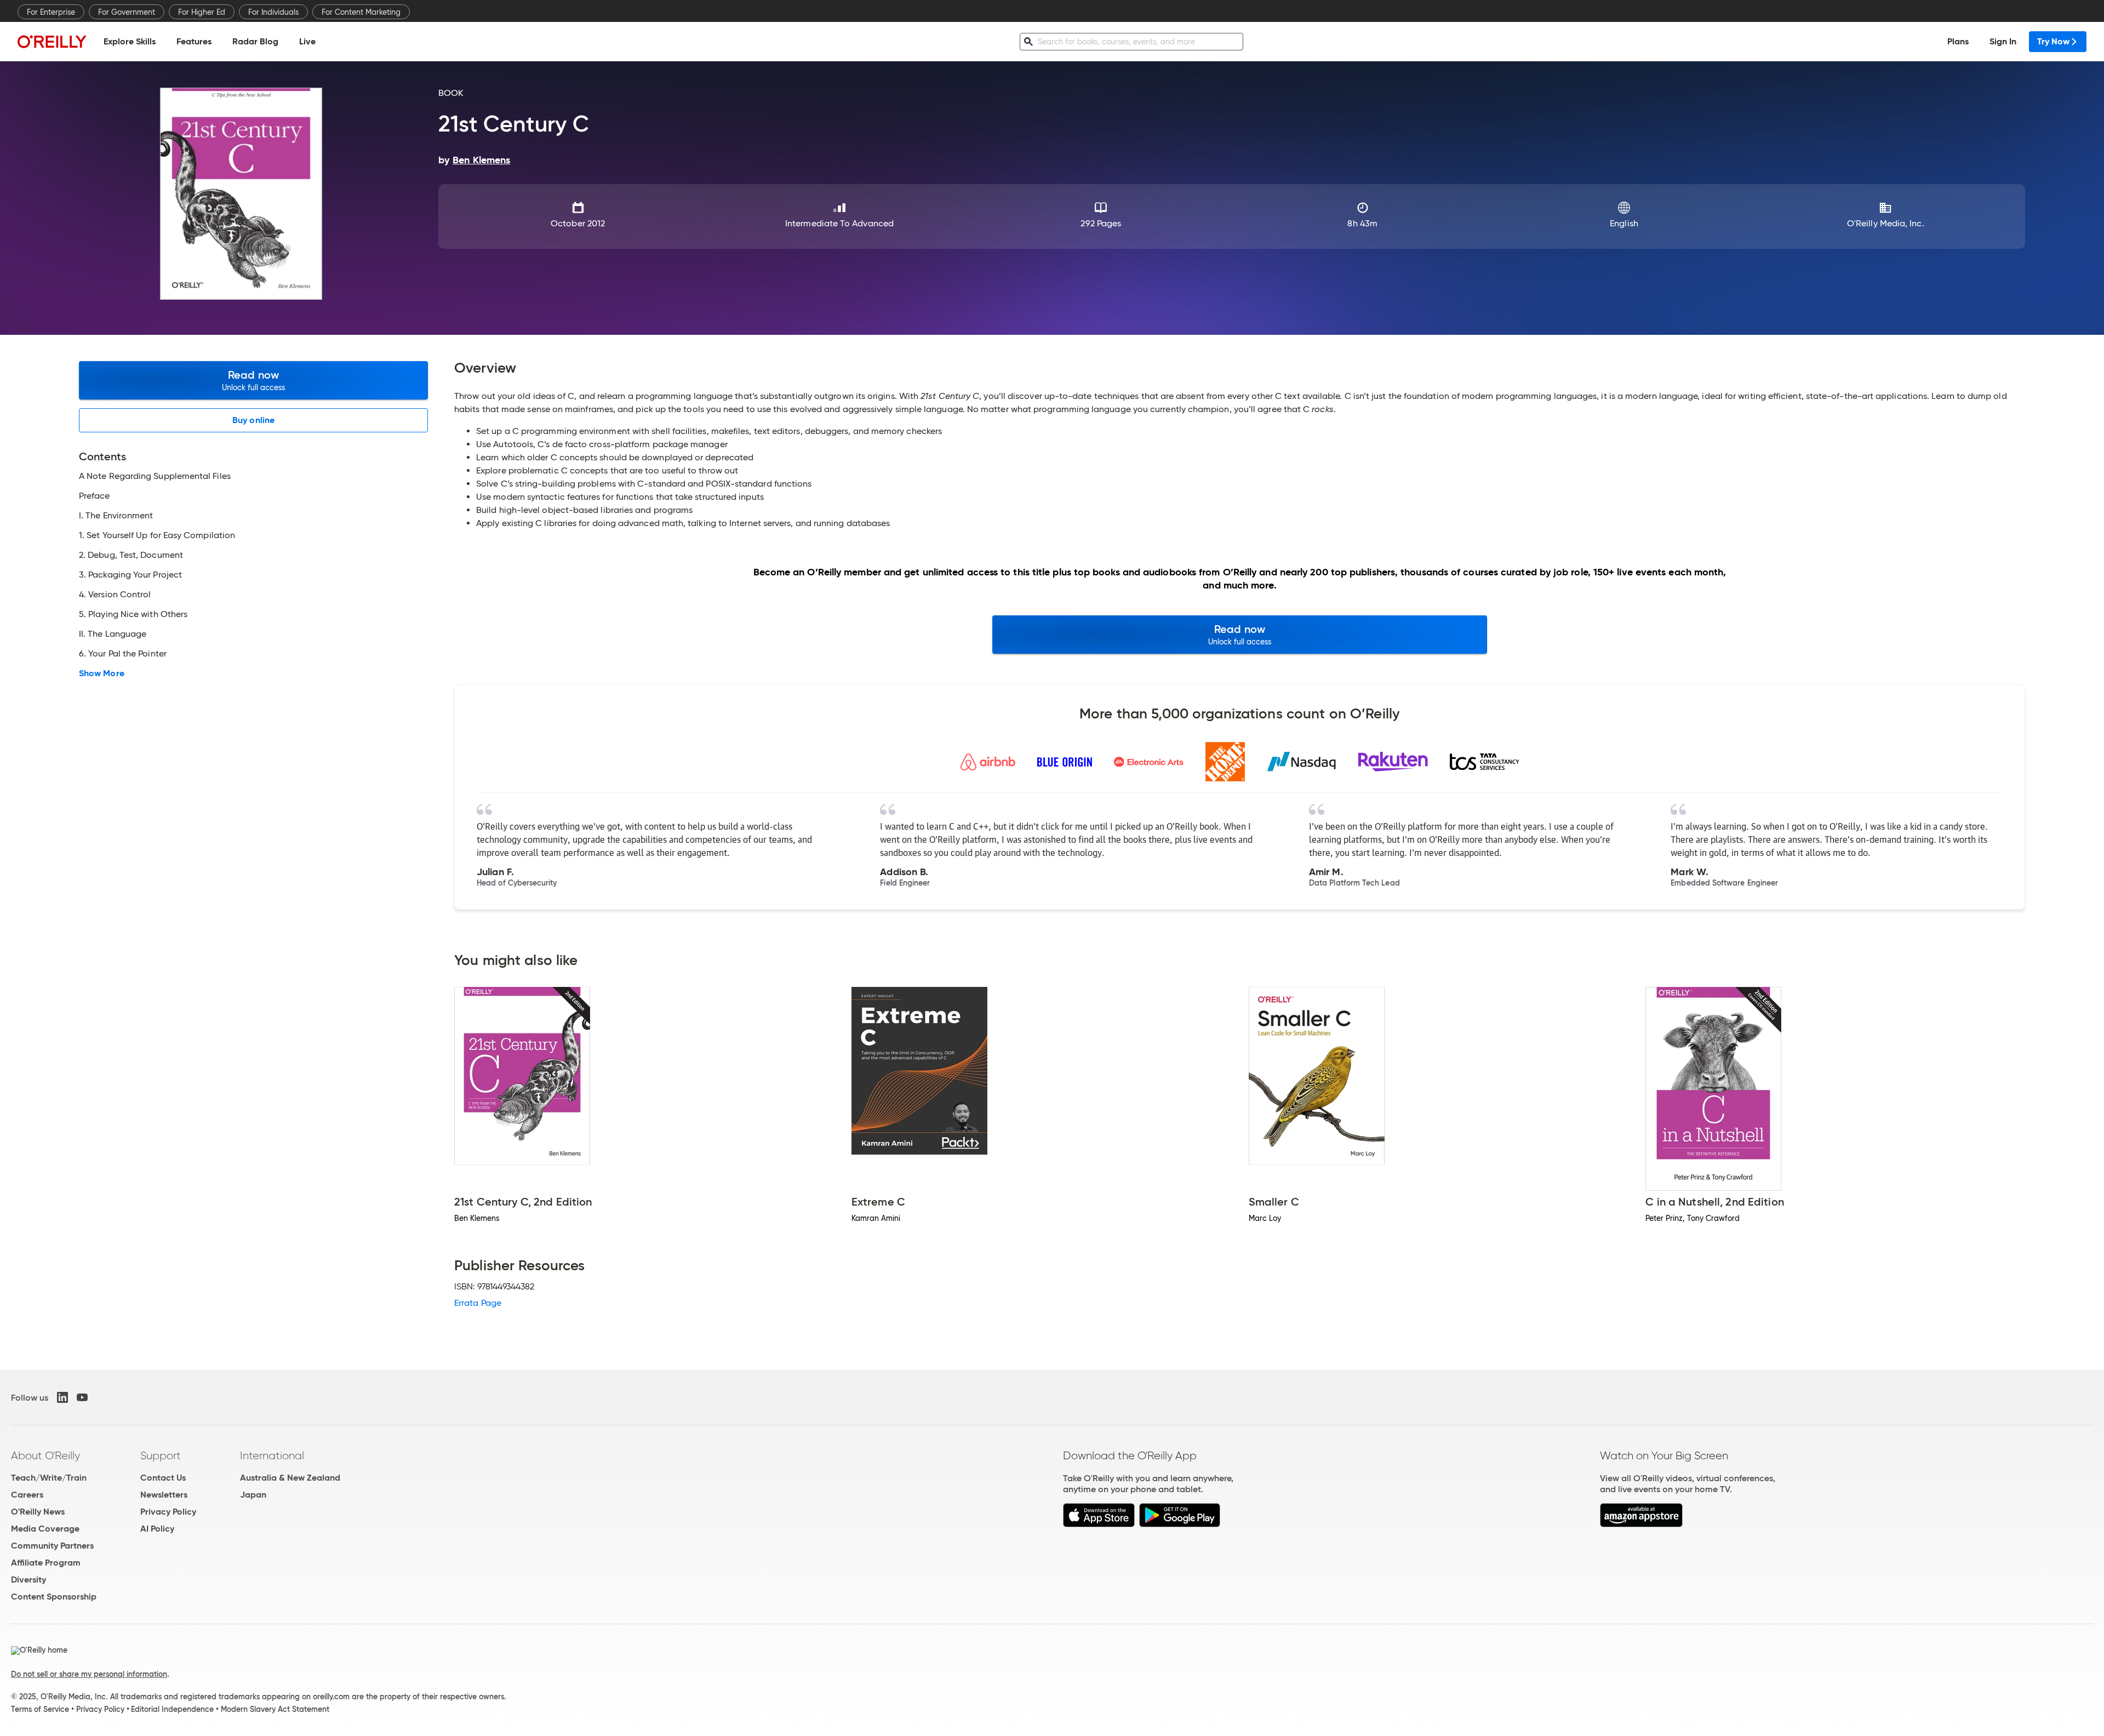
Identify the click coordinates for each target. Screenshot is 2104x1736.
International (272, 1455)
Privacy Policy (168, 1512)
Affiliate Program (46, 1563)
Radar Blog (255, 41)
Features (194, 41)
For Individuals (273, 12)
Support (161, 1455)
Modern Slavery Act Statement (275, 1709)
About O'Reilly (45, 1455)
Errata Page (478, 1303)
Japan (253, 1495)
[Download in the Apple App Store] (1099, 1524)
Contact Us (163, 1478)
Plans (1958, 41)
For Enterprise (51, 12)
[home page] (52, 41)
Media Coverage (45, 1529)
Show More (102, 673)
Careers (27, 1495)
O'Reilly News (38, 1512)
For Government (127, 12)
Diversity (28, 1580)
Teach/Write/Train (49, 1478)
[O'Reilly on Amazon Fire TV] (1641, 1524)
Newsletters (164, 1495)
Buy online (253, 420)
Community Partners (52, 1546)
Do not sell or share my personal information (89, 1674)
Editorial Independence (172, 1709)
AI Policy (157, 1529)
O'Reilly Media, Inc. (1886, 223)
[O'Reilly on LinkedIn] (62, 1397)
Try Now (2053, 41)
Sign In (2003, 41)
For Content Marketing (361, 12)
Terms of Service (40, 1709)
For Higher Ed (202, 12)
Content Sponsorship (54, 1597)
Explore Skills (130, 41)
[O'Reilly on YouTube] (82, 1397)
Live (307, 41)
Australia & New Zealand (290, 1478)
